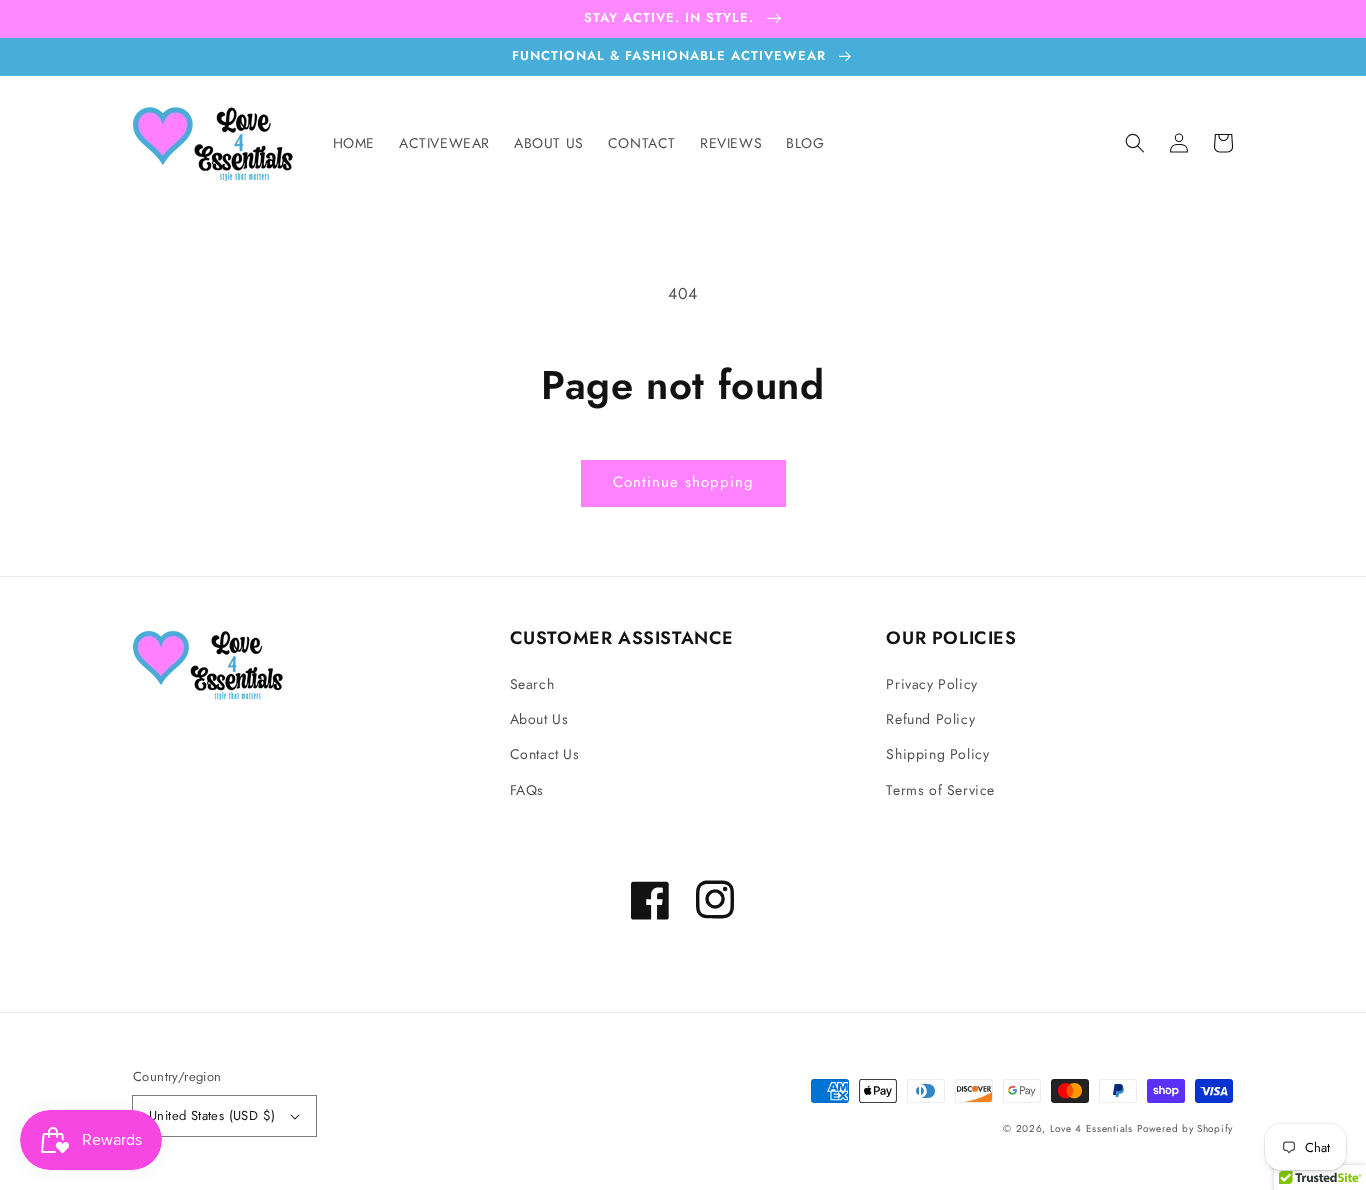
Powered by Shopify (1185, 1128)
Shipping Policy (937, 754)
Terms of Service (940, 790)
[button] (1135, 143)
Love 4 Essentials (1091, 1128)
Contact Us (545, 754)
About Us (539, 719)
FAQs (527, 790)
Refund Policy (930, 719)
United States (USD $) (212, 1115)
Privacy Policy (931, 684)
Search (532, 684)
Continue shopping (683, 482)
